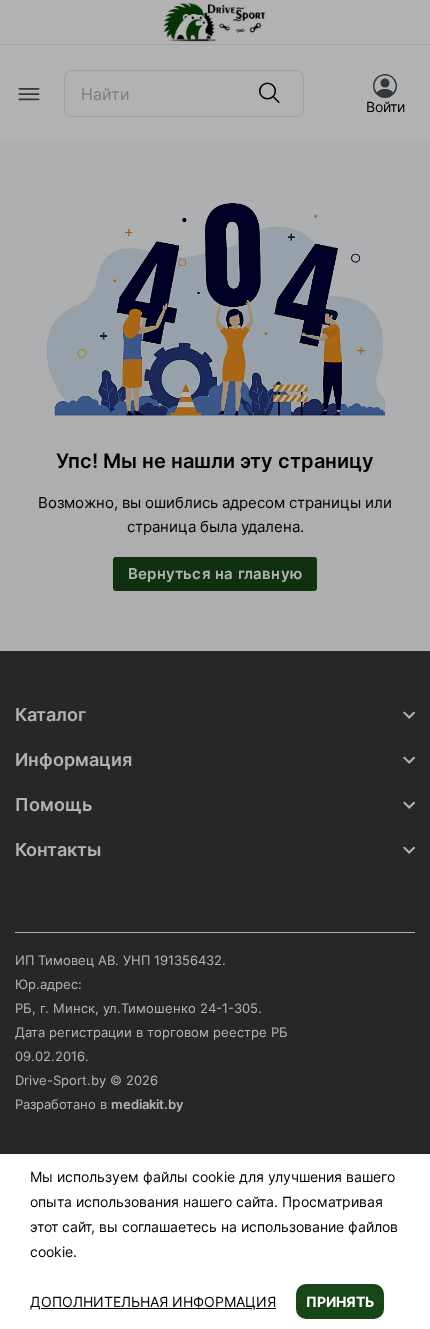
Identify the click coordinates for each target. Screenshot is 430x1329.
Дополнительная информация (153, 1301)
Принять (340, 1301)
